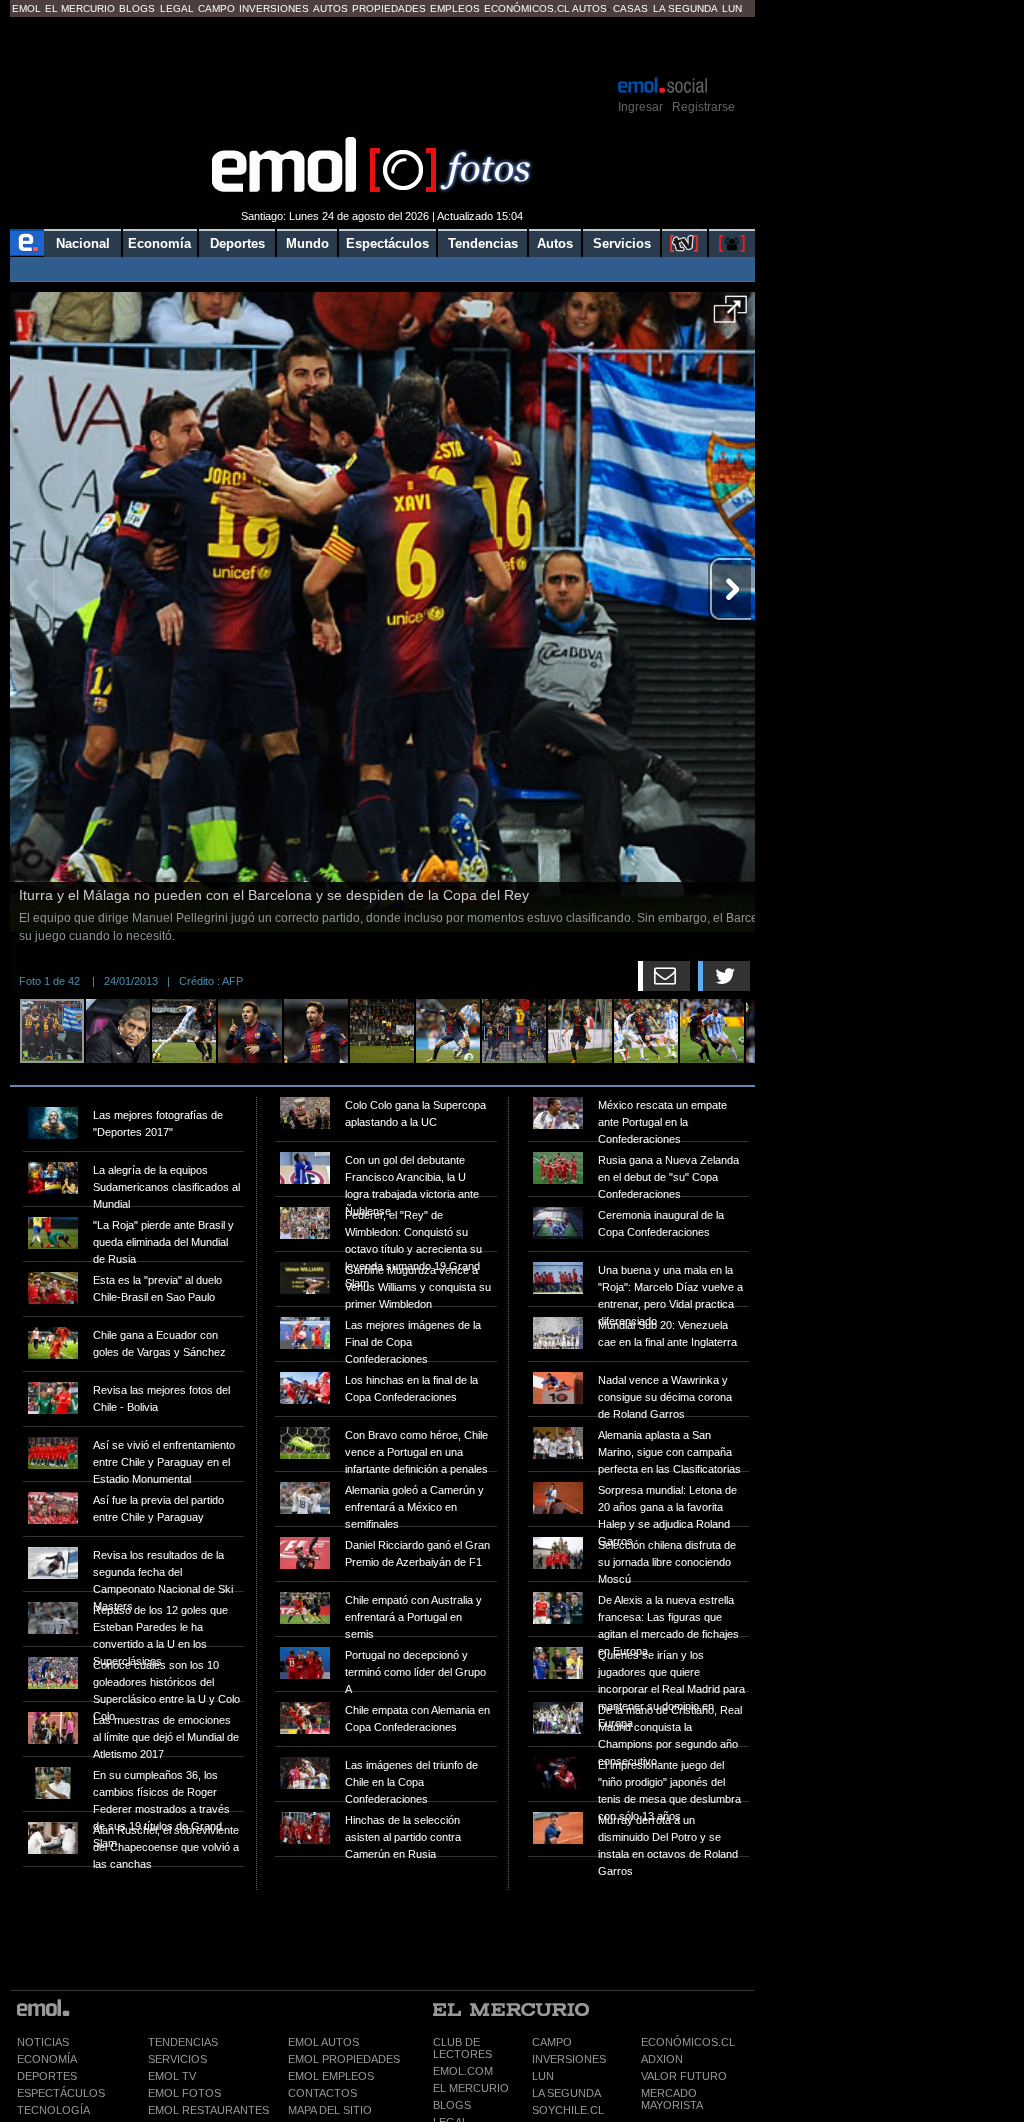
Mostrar (382, 45)
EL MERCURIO (471, 2088)
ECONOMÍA (47, 2059)
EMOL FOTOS (184, 2093)
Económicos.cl (527, 8)
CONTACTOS (322, 2093)
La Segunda (685, 8)
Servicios (622, 243)
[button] (730, 316)
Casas (630, 8)
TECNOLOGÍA (53, 2110)
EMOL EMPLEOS (331, 2076)
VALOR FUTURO (684, 2076)
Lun (732, 8)
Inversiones (274, 8)
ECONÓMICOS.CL (688, 2042)
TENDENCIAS (183, 2042)
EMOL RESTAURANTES (208, 2110)
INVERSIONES (569, 2059)
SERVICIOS (177, 2059)
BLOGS (452, 2105)
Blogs (137, 8)
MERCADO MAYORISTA (672, 2099)
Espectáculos (387, 243)
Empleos (455, 8)
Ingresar (640, 107)
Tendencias (483, 243)
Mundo (307, 243)
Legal (177, 8)
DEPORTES (47, 2076)
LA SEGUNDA (566, 2093)
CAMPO (552, 2042)
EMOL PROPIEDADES (344, 2059)
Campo (216, 8)
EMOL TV (172, 2076)
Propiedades (389, 8)
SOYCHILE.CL (568, 2110)
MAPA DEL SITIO (330, 2110)
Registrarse (703, 107)
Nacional (83, 243)
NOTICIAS (43, 2042)
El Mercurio (80, 8)
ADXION (662, 2059)
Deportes (237, 243)
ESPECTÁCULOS (61, 2093)
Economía (159, 243)
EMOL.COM (463, 2071)
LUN (543, 2076)
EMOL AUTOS (323, 2042)
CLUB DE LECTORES (462, 2048)
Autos (330, 8)
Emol (26, 8)
